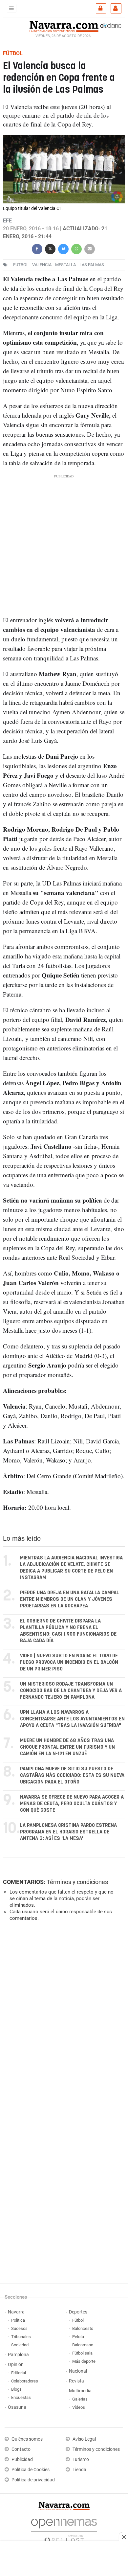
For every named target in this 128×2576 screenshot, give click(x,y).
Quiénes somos (27, 2439)
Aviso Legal (84, 2439)
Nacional (78, 2371)
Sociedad (20, 2345)
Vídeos (79, 2407)
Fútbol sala (82, 2353)
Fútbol (78, 2320)
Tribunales (21, 2337)
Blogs (16, 2389)
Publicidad (22, 2460)
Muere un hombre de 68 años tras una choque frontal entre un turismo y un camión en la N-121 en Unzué (67, 1747)
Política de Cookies (31, 2470)
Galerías (80, 2399)
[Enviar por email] (90, 248)
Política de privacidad (33, 2480)
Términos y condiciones (77, 1882)
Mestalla (65, 265)
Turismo (81, 2460)
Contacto (21, 2449)
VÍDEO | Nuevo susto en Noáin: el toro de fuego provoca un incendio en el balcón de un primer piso (69, 1662)
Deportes (78, 2312)
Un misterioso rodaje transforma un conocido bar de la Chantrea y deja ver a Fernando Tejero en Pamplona (71, 1691)
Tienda (79, 2470)
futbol (21, 265)
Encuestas (21, 2397)
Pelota (78, 2337)
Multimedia (80, 2391)
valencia (42, 265)
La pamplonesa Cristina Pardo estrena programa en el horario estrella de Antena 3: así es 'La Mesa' (68, 1832)
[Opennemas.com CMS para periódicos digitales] (64, 2529)
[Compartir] (37, 248)
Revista (76, 2381)
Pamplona (18, 2355)
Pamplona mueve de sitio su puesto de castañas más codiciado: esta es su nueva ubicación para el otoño (72, 1775)
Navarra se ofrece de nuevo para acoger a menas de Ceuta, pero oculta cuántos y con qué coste (72, 1804)
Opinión (16, 2365)
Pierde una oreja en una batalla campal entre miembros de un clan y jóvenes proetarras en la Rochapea (70, 1599)
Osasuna (17, 2407)
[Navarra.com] (64, 26)
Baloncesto (83, 2328)
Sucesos (19, 2328)
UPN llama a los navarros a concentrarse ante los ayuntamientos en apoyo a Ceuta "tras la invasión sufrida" (72, 1719)
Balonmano (83, 2345)
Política (18, 2320)
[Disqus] (63, 2017)
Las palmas (92, 265)
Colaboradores (25, 2381)
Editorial (19, 2373)
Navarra (16, 2312)
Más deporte (84, 2361)
